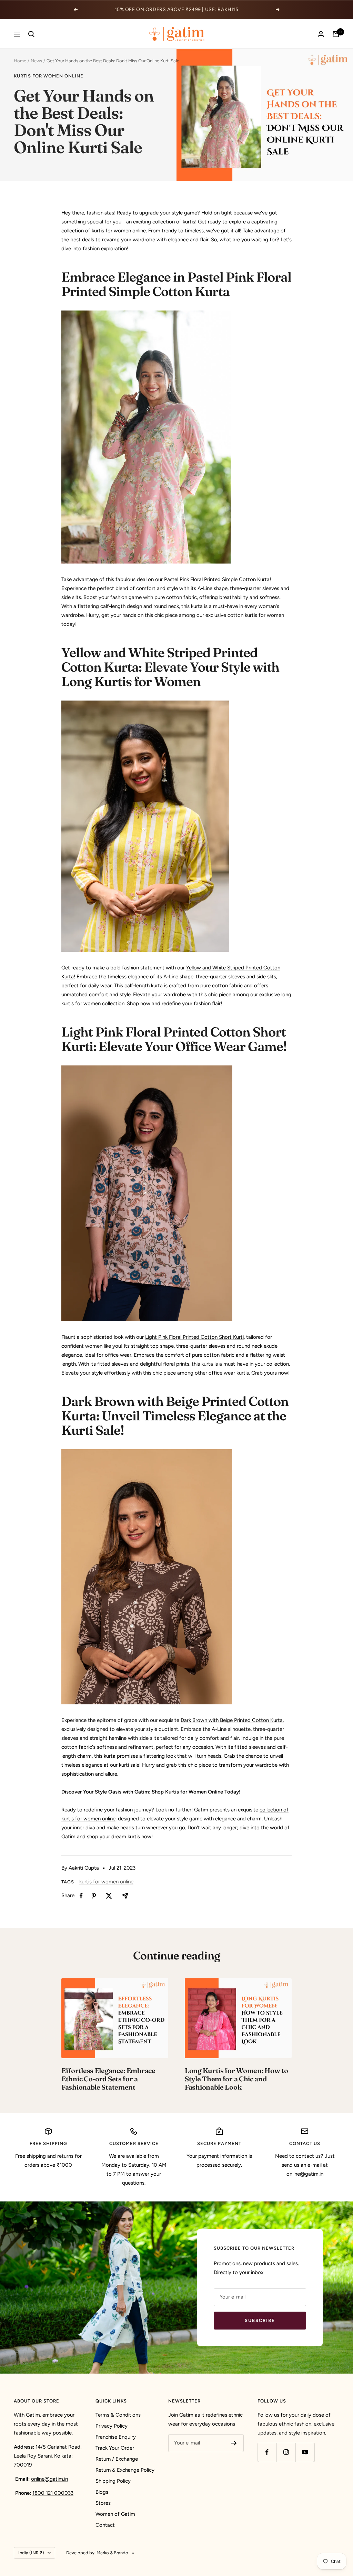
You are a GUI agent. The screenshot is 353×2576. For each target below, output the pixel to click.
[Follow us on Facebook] (267, 2452)
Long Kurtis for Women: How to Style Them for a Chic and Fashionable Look (236, 2079)
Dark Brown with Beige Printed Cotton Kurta (232, 1720)
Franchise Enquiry (116, 2437)
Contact (105, 2525)
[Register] (234, 2443)
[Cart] (336, 34)
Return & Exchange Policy (125, 2470)
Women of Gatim (115, 2514)
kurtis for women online (49, 76)
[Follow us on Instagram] (286, 2452)
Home (20, 61)
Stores (103, 2503)
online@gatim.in (49, 2479)
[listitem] (81, 1896)
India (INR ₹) (31, 2553)
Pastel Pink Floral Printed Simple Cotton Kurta (217, 579)
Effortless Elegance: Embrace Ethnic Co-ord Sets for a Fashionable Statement (108, 2079)
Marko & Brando (112, 2553)
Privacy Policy (112, 2426)
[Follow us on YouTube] (305, 2452)
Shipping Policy (113, 2481)
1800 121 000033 (53, 2493)
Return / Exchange (117, 2459)
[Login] (321, 34)
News (36, 61)
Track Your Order (115, 2448)
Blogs (102, 2492)
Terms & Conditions (118, 2415)
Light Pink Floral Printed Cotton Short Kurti (194, 1337)
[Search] (31, 34)
